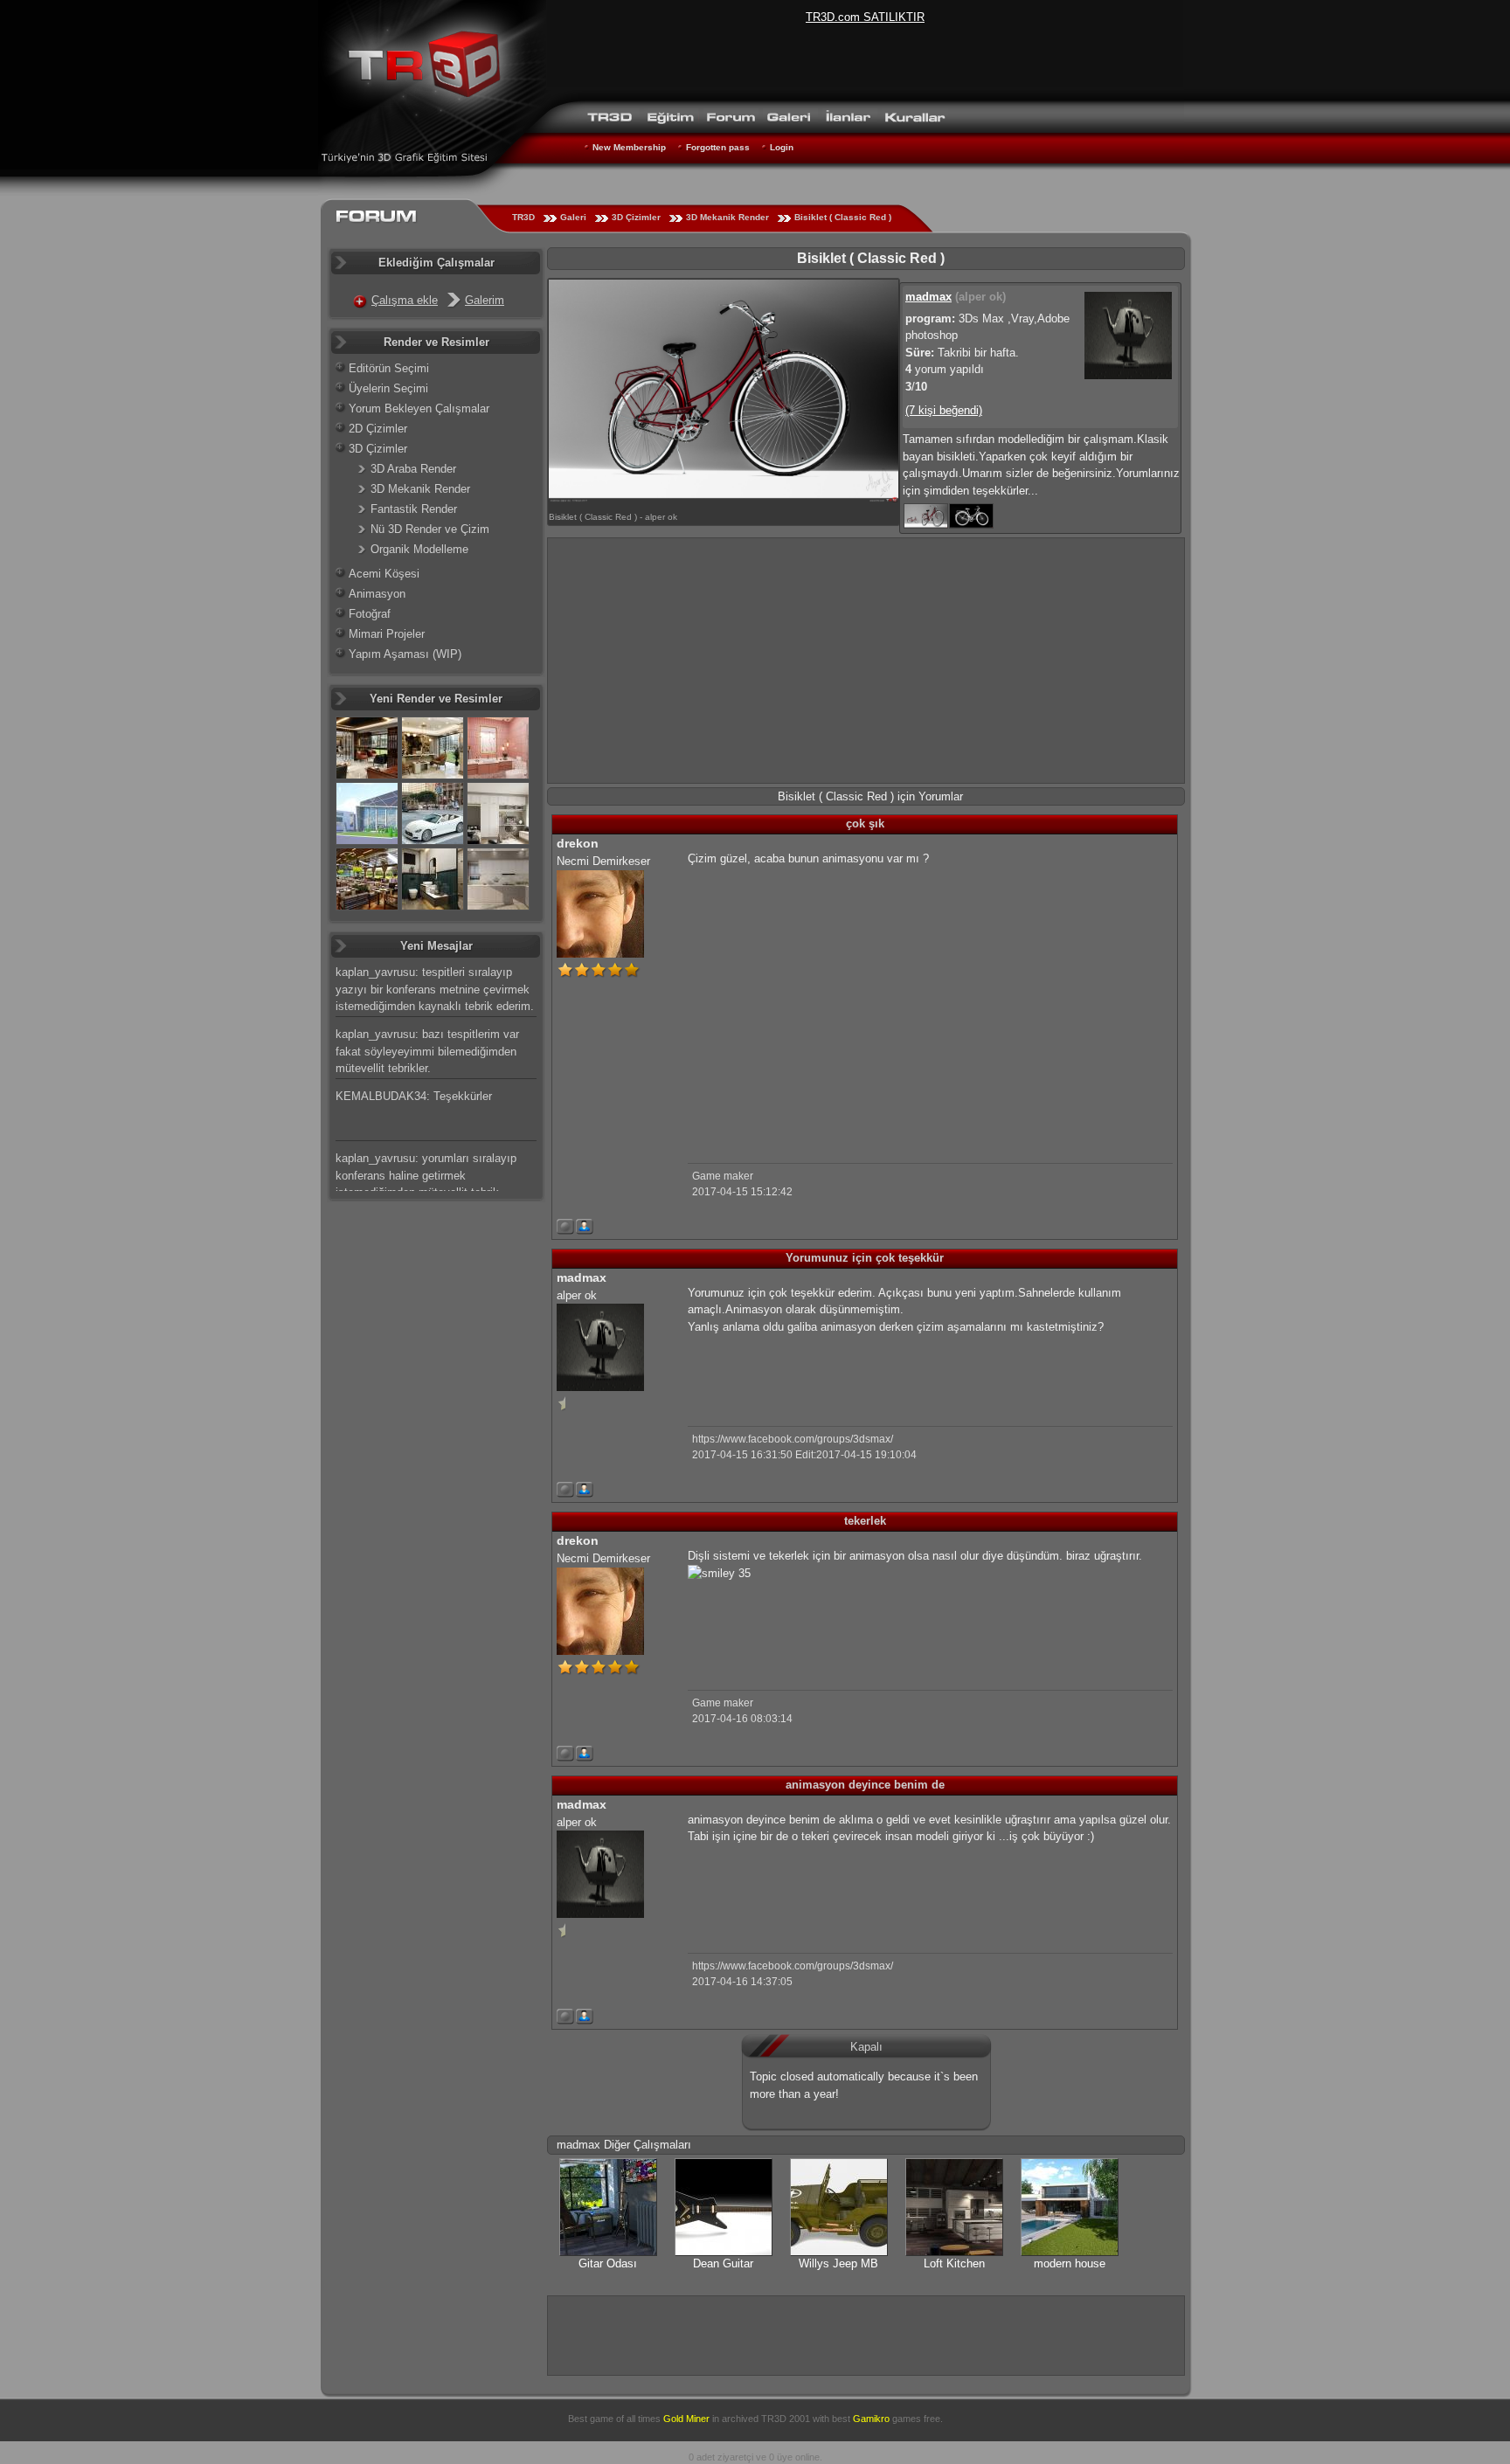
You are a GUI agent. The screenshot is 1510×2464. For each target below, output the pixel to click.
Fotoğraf (370, 614)
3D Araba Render (413, 469)
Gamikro (871, 2419)
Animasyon (377, 594)
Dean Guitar (723, 2263)
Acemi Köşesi (384, 574)
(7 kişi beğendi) (944, 410)
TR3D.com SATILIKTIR (865, 17)
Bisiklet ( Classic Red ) (843, 217)
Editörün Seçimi (389, 368)
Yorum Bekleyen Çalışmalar (419, 408)
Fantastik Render (414, 509)
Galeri (573, 217)
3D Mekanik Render (727, 217)
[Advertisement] (866, 661)
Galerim (485, 300)
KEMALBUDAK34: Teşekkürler (414, 1096)
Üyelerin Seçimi (388, 388)
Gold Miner (686, 2419)
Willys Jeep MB (838, 2263)
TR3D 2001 (786, 2419)
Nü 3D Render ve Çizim (430, 529)
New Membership (629, 147)
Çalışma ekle (405, 300)
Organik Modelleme (419, 549)
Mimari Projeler (387, 634)
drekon (578, 843)
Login (782, 147)
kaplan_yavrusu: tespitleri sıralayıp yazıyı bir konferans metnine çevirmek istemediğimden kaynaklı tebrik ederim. (435, 989)
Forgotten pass (718, 147)
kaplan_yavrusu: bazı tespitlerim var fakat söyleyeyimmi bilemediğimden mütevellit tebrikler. (427, 1051)
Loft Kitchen (954, 2263)
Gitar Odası (608, 2263)
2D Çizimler (378, 429)
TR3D (523, 217)
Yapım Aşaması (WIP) (405, 654)
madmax (928, 297)
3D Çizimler (636, 217)
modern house (1070, 2263)
